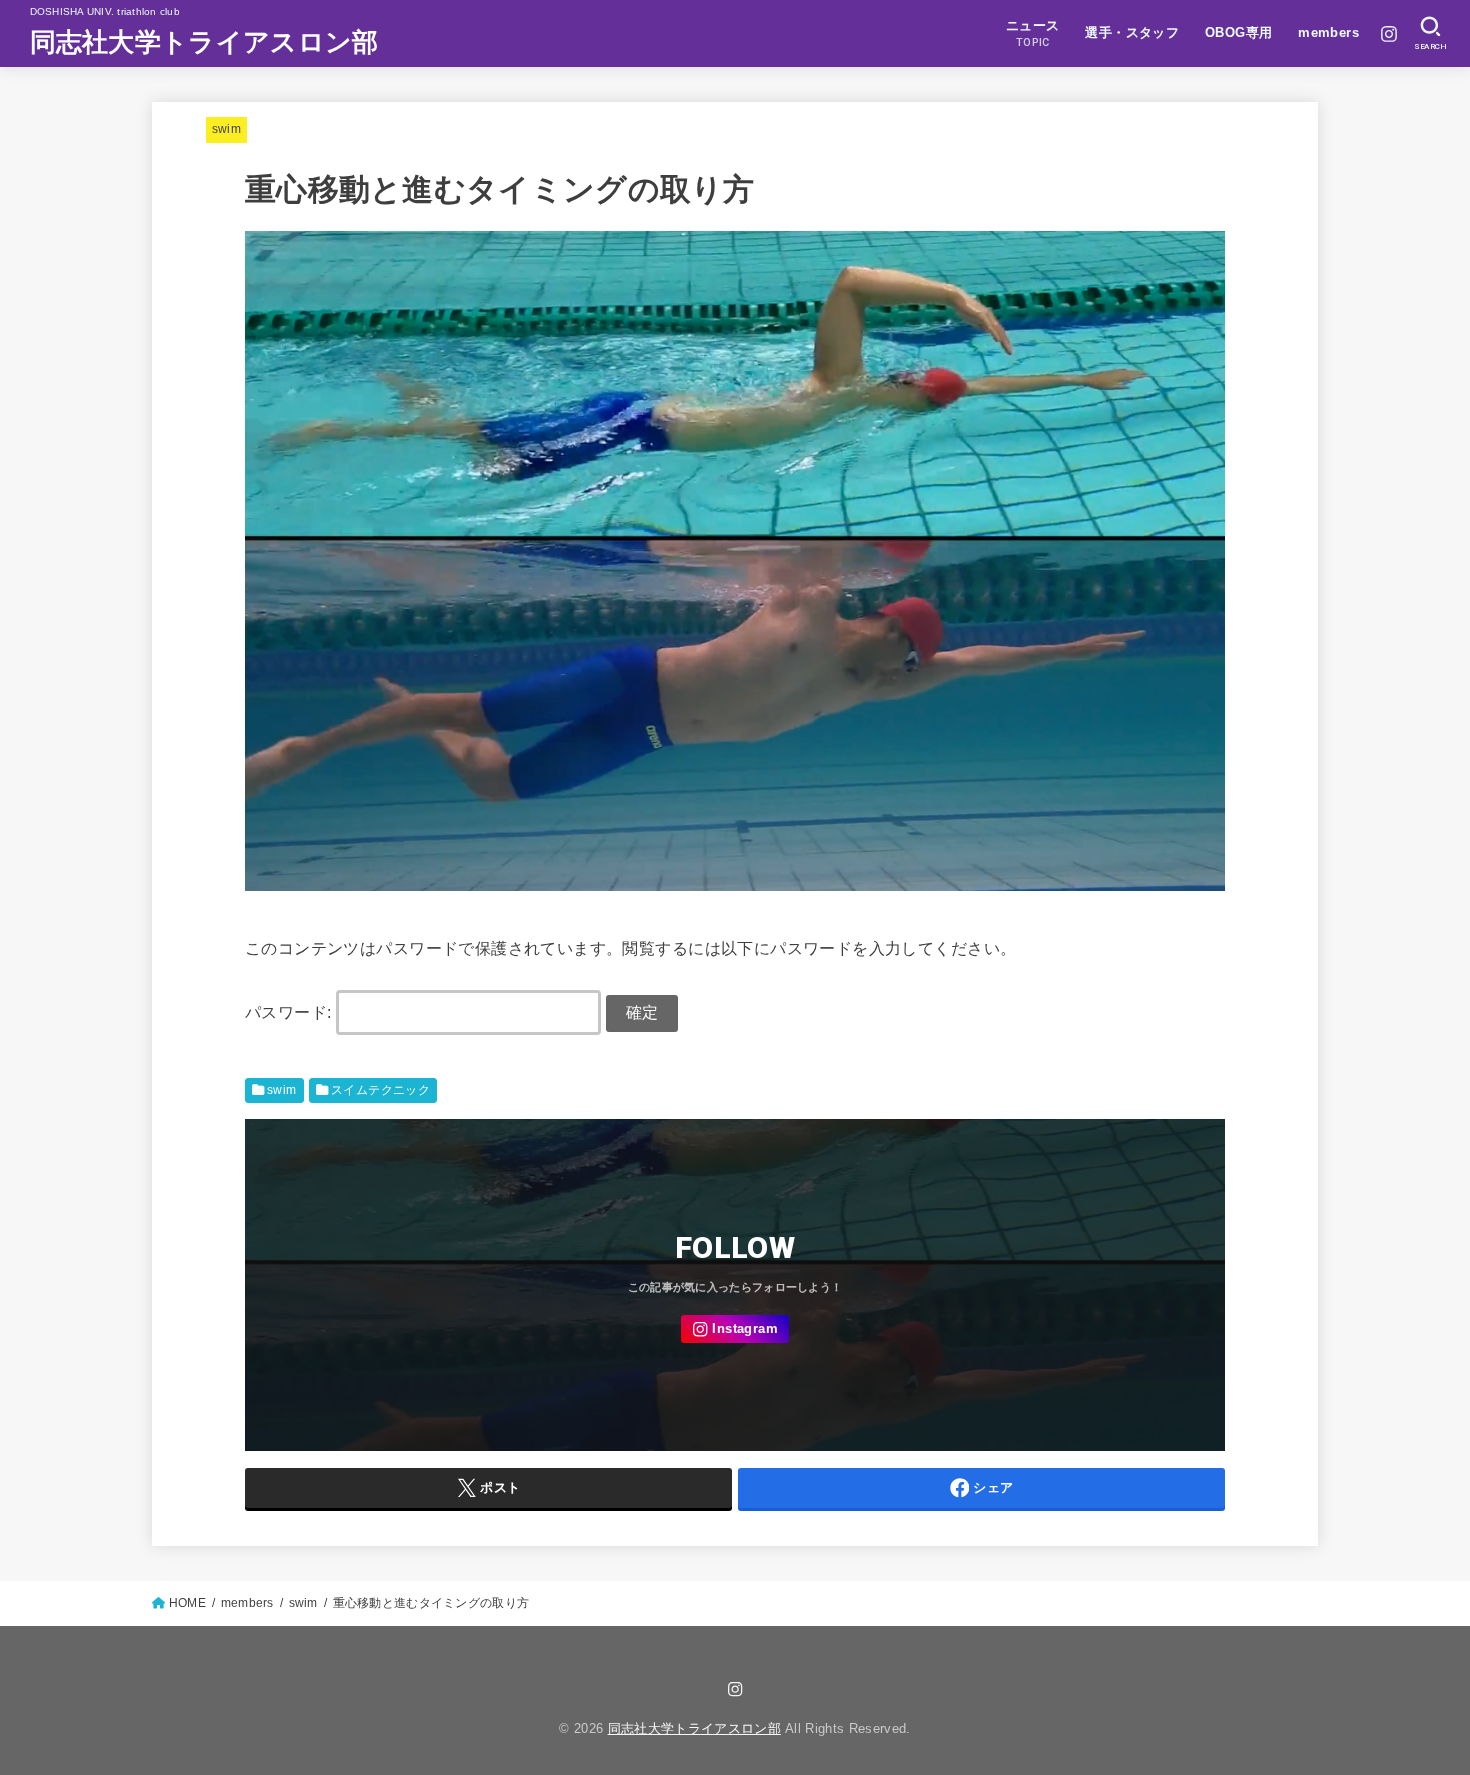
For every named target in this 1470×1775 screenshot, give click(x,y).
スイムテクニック (380, 1090)
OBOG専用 (1238, 32)
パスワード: (290, 1012)
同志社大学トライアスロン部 (204, 42)
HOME (187, 1603)
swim (226, 129)
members (1328, 32)
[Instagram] (1389, 34)
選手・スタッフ (1132, 32)
